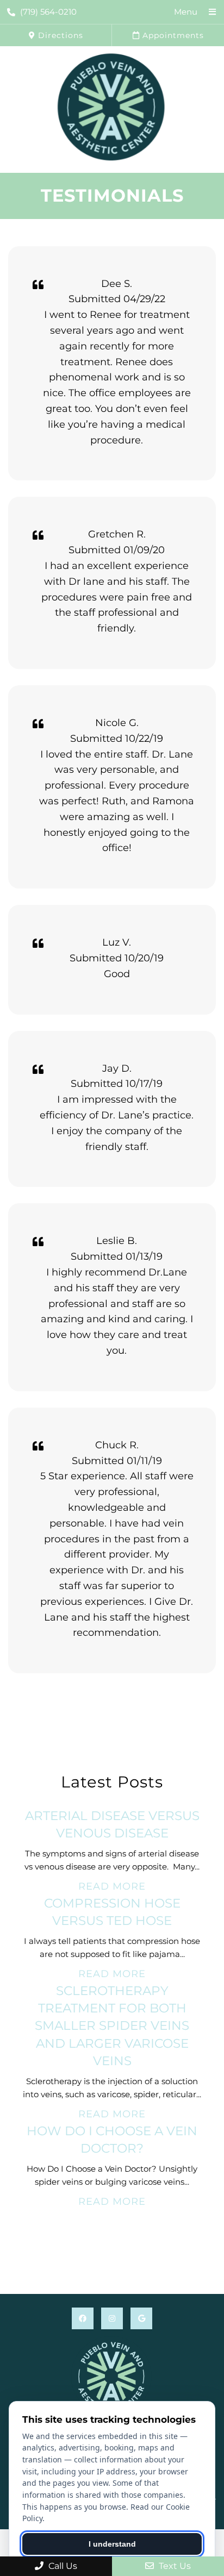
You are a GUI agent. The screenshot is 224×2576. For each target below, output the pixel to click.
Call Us (62, 2566)
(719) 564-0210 (48, 12)
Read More (112, 1886)
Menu (186, 12)
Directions (59, 35)
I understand (112, 2544)
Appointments (172, 35)
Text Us (174, 2566)
